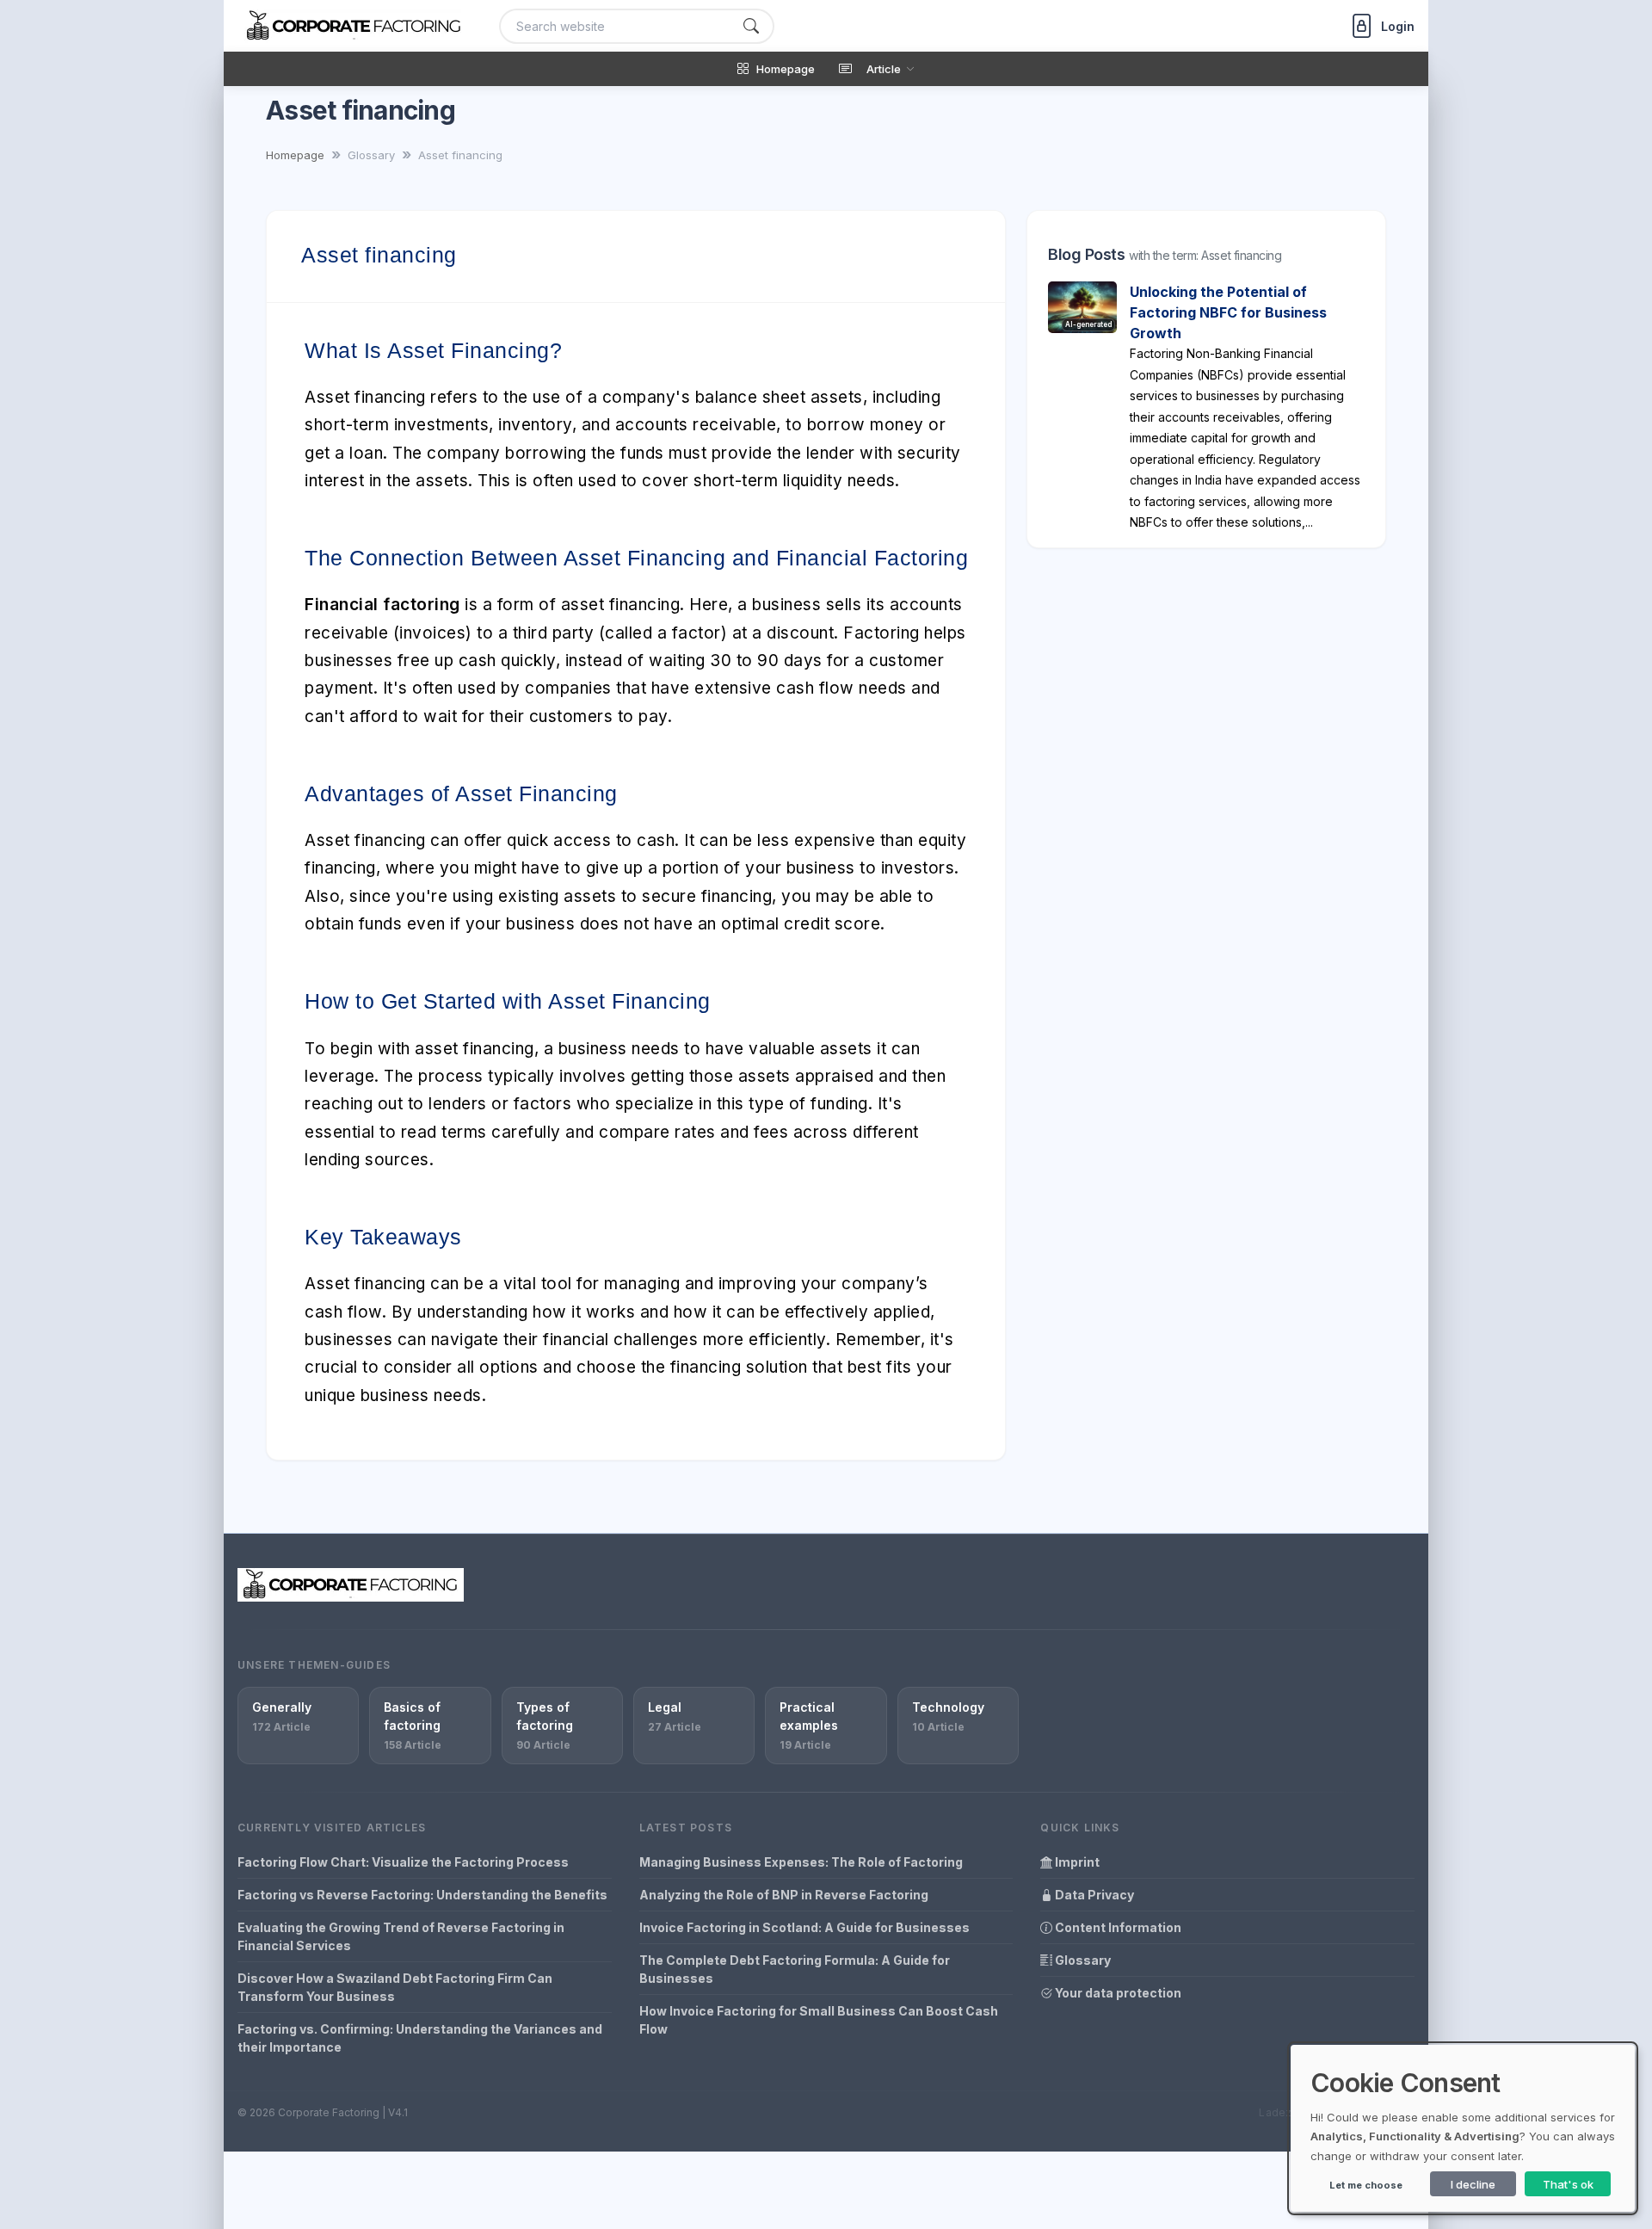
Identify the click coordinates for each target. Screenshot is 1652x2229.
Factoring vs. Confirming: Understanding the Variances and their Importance (420, 2038)
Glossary (1082, 1960)
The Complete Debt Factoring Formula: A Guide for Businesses (795, 1969)
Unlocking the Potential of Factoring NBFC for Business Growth (1228, 312)
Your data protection (1117, 1993)
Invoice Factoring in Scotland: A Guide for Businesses (804, 1927)
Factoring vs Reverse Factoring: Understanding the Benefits (422, 1895)
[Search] (751, 26)
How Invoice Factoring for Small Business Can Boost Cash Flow (819, 2020)
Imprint (1076, 1862)
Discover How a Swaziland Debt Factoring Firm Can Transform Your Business (395, 1987)
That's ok (1568, 2184)
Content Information (1117, 1927)
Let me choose (1366, 2185)
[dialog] (1463, 2128)
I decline (1473, 2184)
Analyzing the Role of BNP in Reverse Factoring (784, 1895)
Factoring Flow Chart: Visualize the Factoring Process (403, 1862)
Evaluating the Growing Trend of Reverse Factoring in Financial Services (401, 1936)
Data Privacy (1093, 1895)
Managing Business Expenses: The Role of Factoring (801, 1862)
